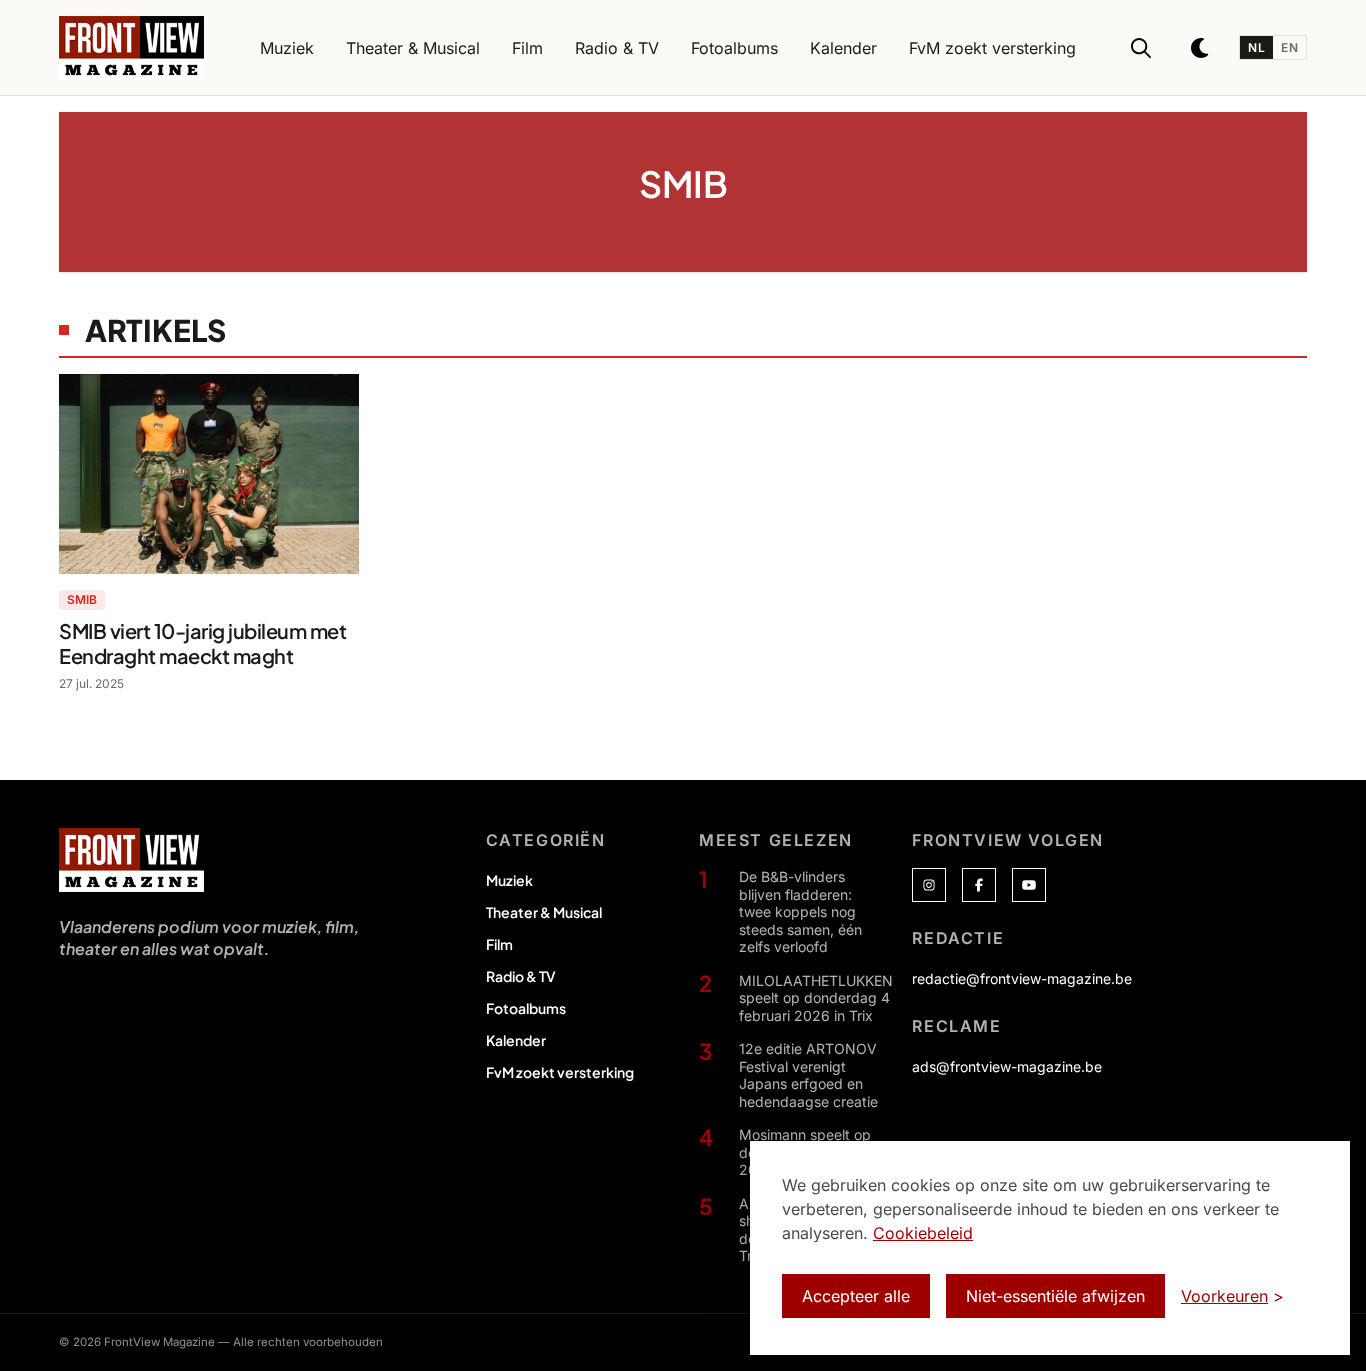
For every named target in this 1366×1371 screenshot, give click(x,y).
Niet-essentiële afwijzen (1055, 1296)
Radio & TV (521, 976)
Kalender (516, 1040)
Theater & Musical (544, 912)
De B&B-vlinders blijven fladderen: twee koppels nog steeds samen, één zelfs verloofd (800, 911)
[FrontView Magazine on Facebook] (979, 885)
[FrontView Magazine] (131, 860)
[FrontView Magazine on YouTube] (1029, 885)
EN (1289, 47)
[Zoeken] (1141, 48)
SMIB (82, 599)
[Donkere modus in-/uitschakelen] (1201, 48)
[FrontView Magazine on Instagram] (929, 885)
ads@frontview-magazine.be (1007, 1066)
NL (1256, 47)
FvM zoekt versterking (560, 1072)
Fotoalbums (526, 1008)
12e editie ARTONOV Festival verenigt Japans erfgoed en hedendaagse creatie (808, 1075)
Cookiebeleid (923, 1233)
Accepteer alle (856, 1296)
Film (499, 944)
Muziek (509, 880)
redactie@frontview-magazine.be (1022, 978)
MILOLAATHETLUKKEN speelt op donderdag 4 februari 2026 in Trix (816, 998)
